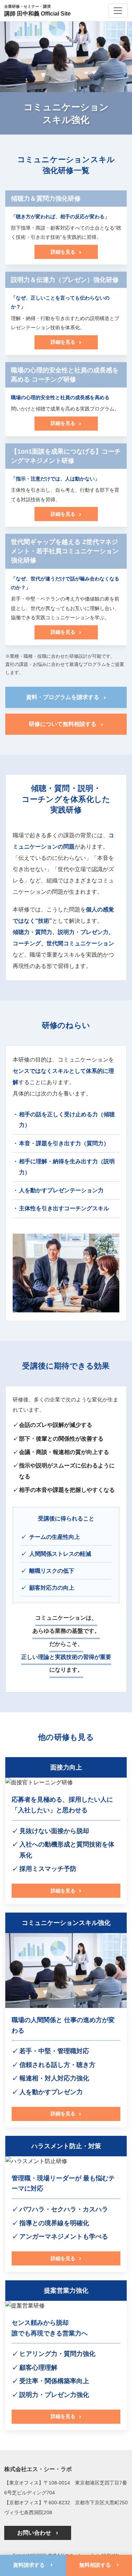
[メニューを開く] (118, 11)
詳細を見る (66, 252)
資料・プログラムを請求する (66, 697)
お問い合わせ (38, 2533)
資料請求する (33, 2564)
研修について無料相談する (66, 724)
